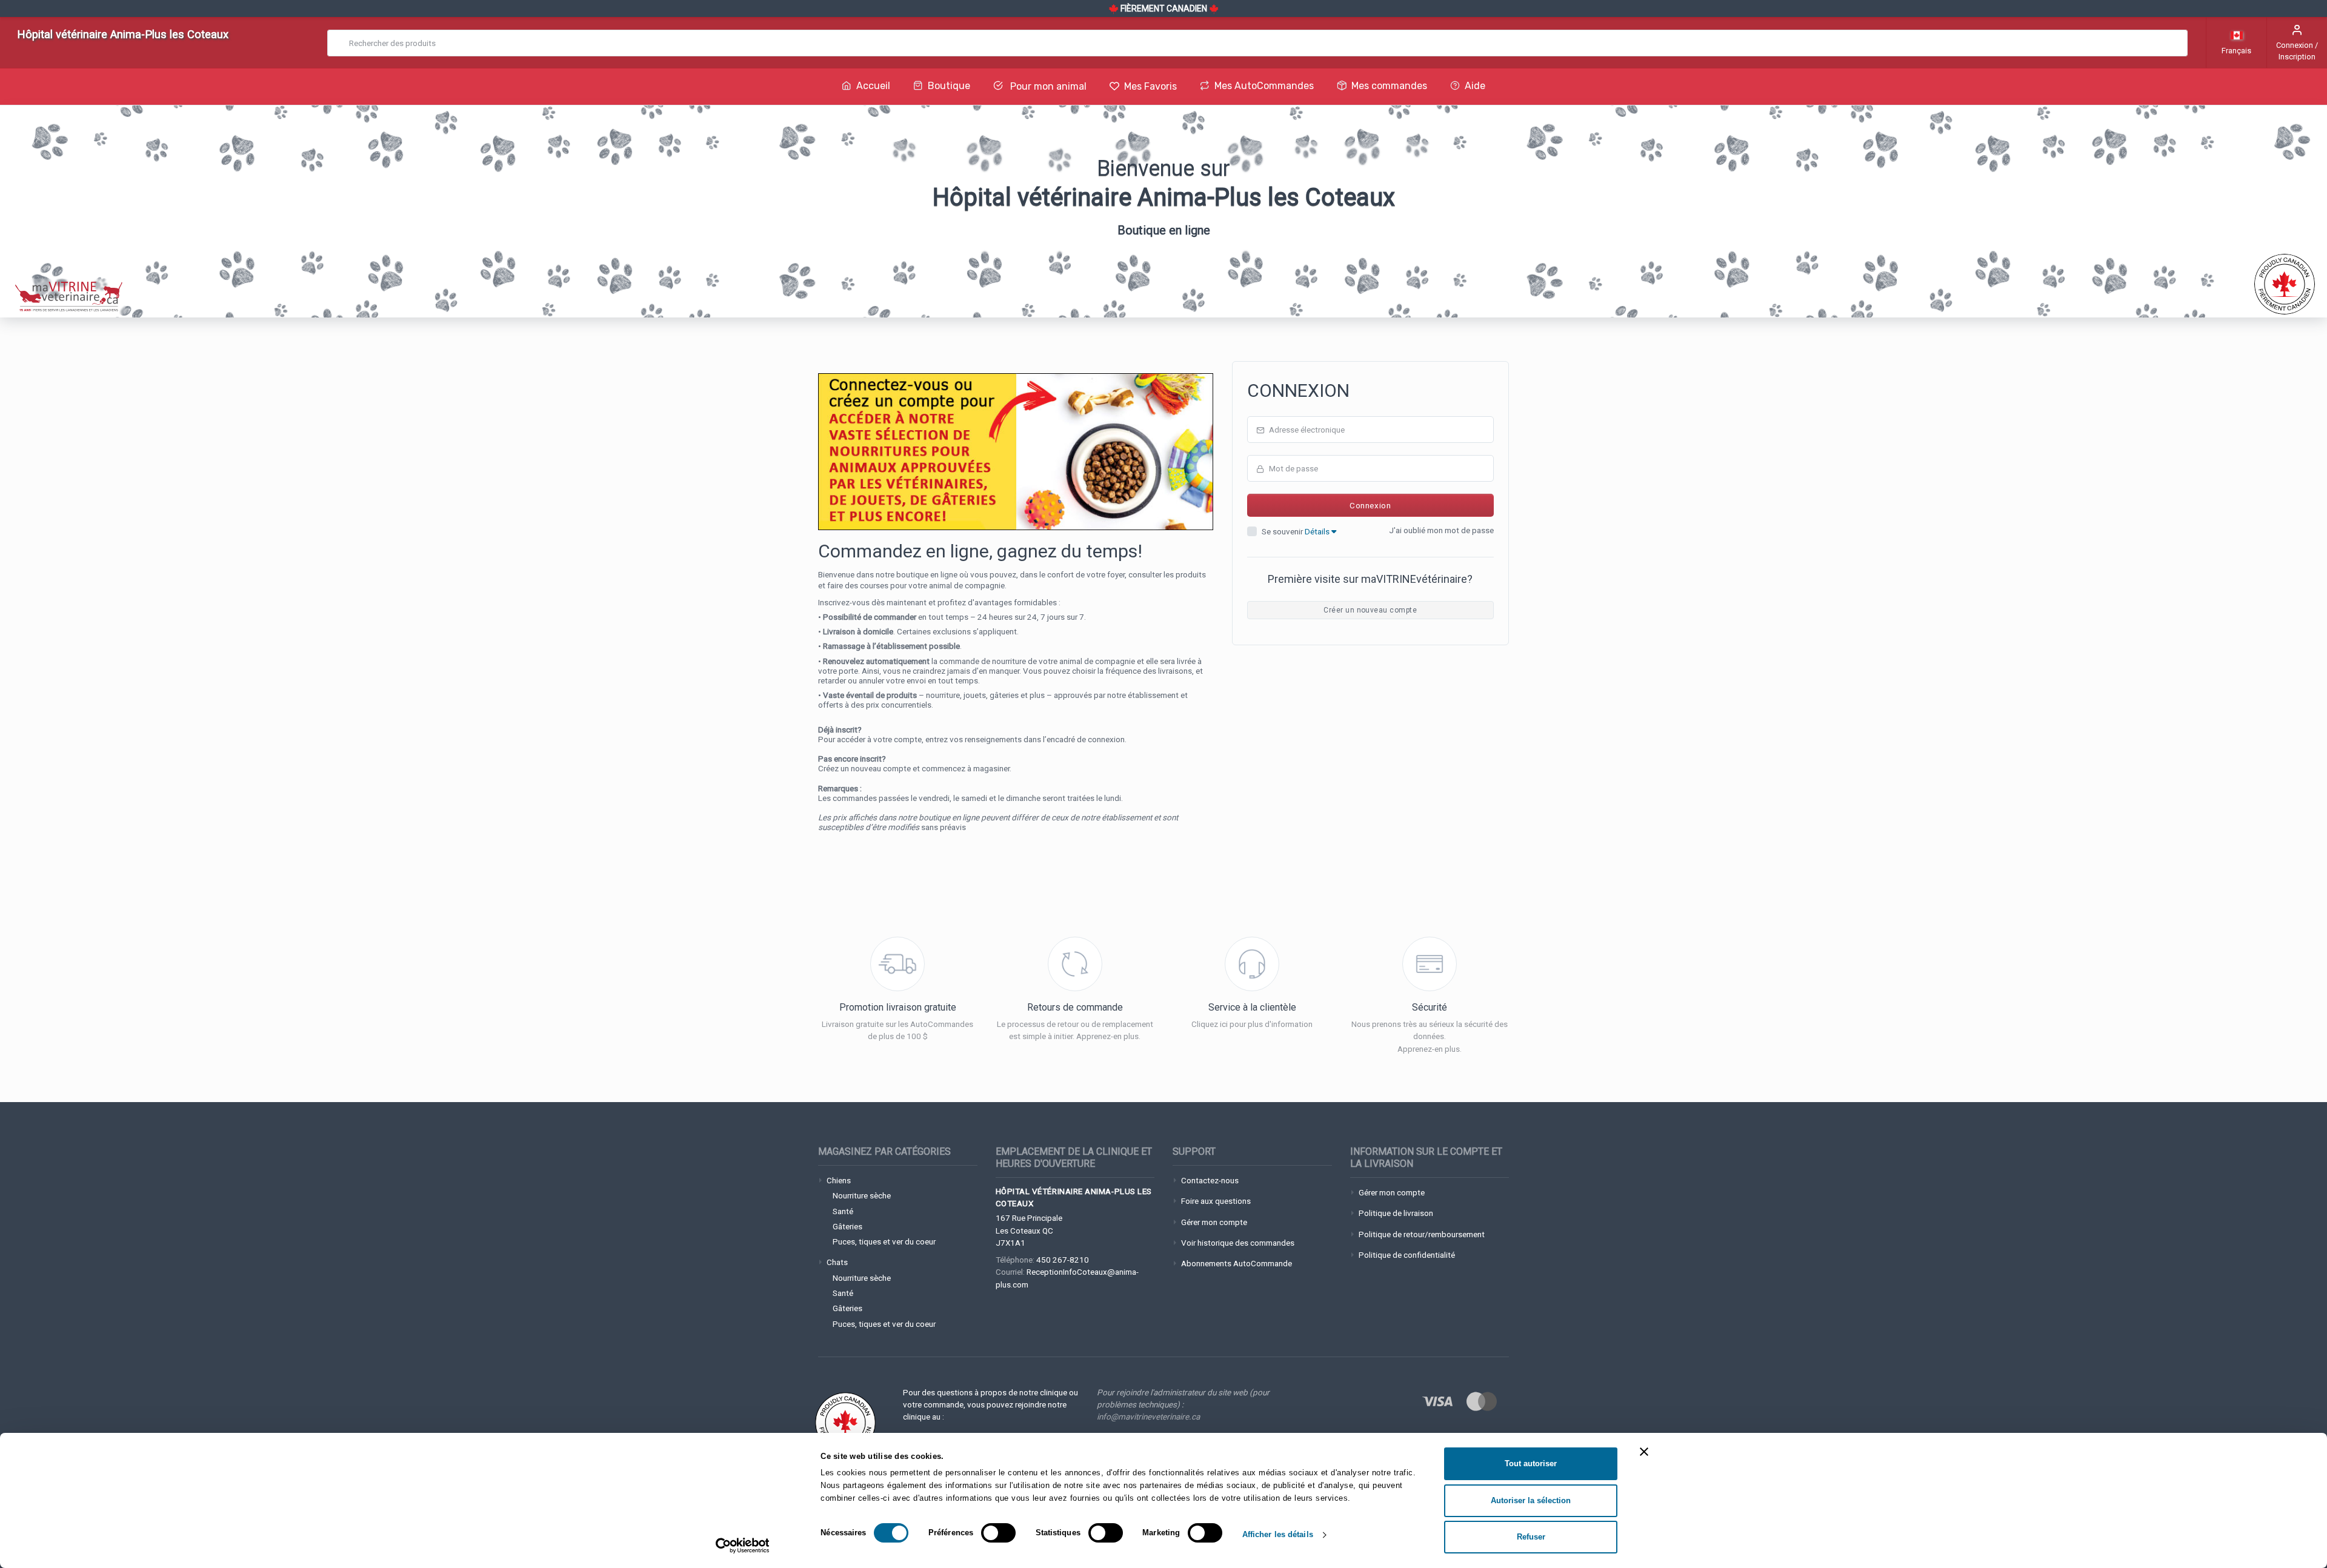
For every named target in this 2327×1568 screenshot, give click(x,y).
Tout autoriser (1531, 1463)
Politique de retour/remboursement (1422, 1234)
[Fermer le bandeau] (1644, 1452)
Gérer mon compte (1214, 1222)
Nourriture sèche (862, 1195)
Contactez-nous (1210, 1180)
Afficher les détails (1278, 1534)
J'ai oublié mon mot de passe (1441, 530)
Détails (1318, 531)
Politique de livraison (1396, 1213)
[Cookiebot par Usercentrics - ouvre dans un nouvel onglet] (743, 1546)
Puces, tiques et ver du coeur (884, 1241)
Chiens (839, 1180)
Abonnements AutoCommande (1237, 1263)
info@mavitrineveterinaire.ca (1148, 1417)
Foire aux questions (1216, 1201)
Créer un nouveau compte (1370, 610)
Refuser (1531, 1537)
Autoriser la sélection (1531, 1500)
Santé (843, 1211)
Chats (837, 1262)
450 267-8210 (1063, 1260)
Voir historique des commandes (1238, 1243)
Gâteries (847, 1226)
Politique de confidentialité (1407, 1255)
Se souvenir (1297, 531)
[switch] (998, 1533)
